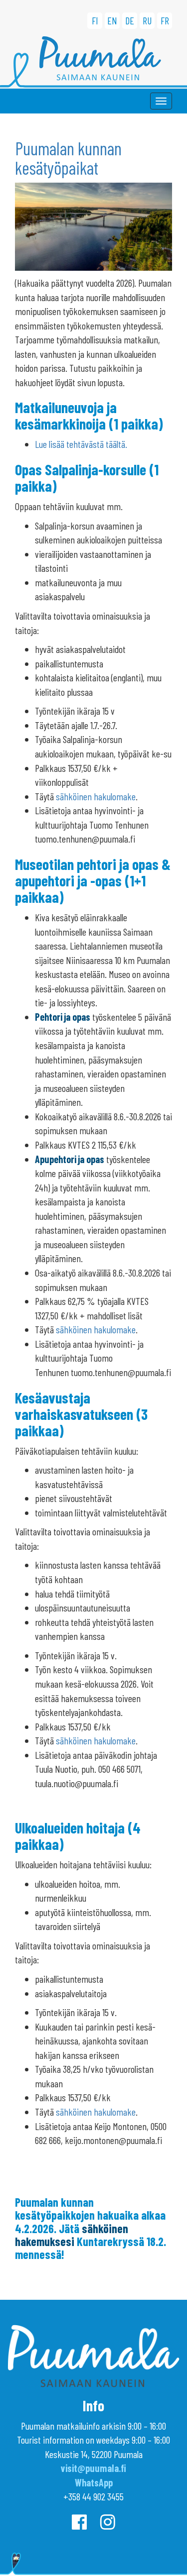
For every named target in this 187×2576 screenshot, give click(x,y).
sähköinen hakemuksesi (72, 2235)
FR (165, 20)
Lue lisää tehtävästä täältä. (81, 444)
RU (147, 20)
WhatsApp (94, 2482)
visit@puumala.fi (93, 2468)
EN (112, 20)
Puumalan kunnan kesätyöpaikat (68, 158)
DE (130, 20)
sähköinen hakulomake (96, 796)
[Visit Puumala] (93, 62)
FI (95, 20)
